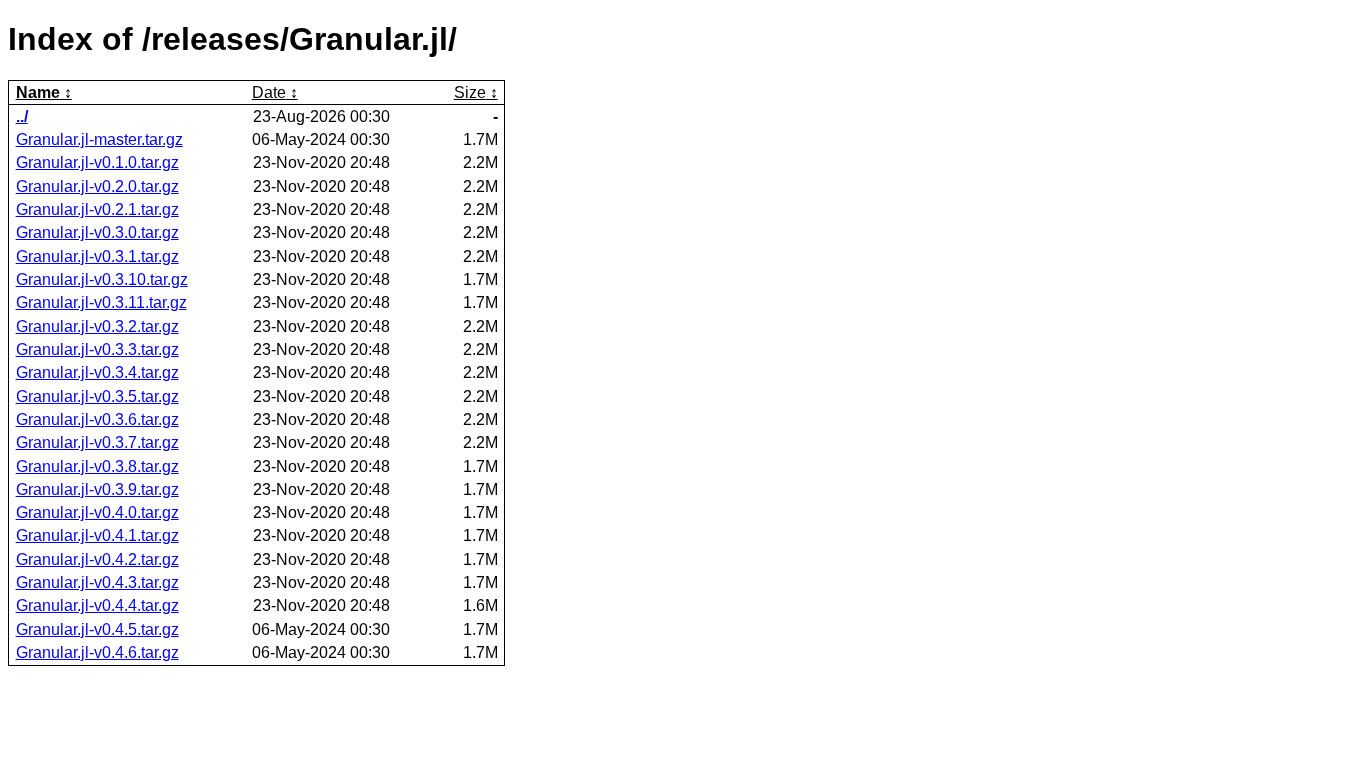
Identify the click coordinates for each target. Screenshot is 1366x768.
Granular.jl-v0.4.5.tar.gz (97, 629)
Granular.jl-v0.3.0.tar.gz (97, 232)
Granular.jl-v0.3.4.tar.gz (97, 372)
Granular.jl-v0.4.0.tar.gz (97, 512)
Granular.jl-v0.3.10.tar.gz (102, 279)
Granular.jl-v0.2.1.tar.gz (97, 209)
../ (22, 116)
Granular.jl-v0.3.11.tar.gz (101, 302)
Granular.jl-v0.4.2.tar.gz (97, 559)
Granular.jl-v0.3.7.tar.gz (97, 442)
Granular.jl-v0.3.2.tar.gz (97, 326)
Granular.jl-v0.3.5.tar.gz (97, 396)
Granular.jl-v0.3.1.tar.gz (97, 256)
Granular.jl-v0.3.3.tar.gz (97, 349)
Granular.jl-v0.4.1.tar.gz (97, 535)
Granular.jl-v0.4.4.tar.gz (97, 605)
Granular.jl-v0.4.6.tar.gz (97, 652)
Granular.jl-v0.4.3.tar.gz (97, 582)
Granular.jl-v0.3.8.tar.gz (97, 466)
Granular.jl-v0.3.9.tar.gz (97, 489)
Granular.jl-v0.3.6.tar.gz (97, 419)
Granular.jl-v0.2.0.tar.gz (97, 186)
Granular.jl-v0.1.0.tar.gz (97, 162)
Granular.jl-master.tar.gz (99, 139)
